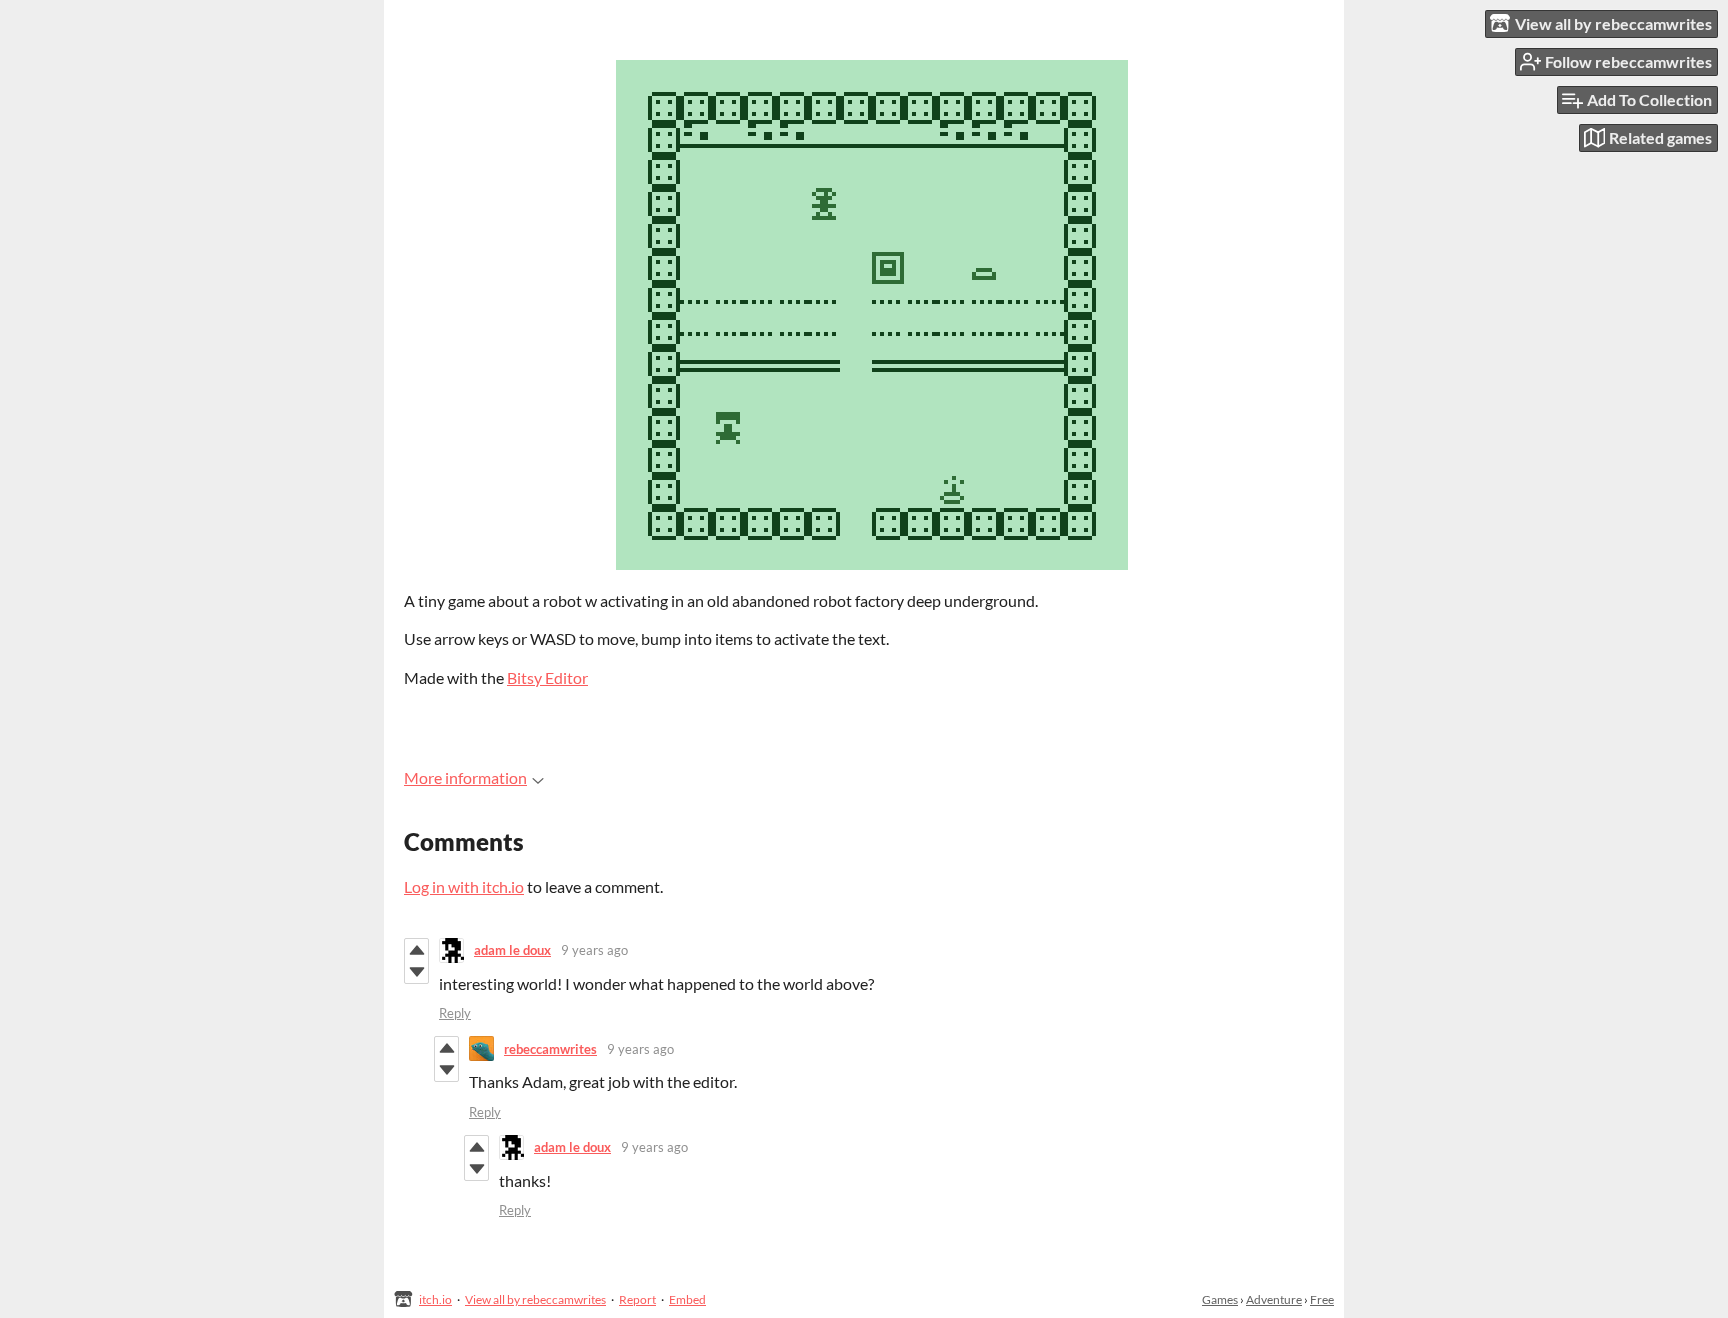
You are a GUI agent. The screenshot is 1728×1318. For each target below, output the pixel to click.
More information (465, 777)
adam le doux (512, 950)
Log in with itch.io (464, 886)
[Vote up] (416, 950)
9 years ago (594, 950)
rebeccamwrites (550, 1049)
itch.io (435, 1299)
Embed (687, 1299)
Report (637, 1299)
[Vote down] (416, 972)
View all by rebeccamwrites (535, 1299)
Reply (455, 1013)
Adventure (1274, 1299)
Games (1220, 1299)
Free (1322, 1299)
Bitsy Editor (547, 677)
